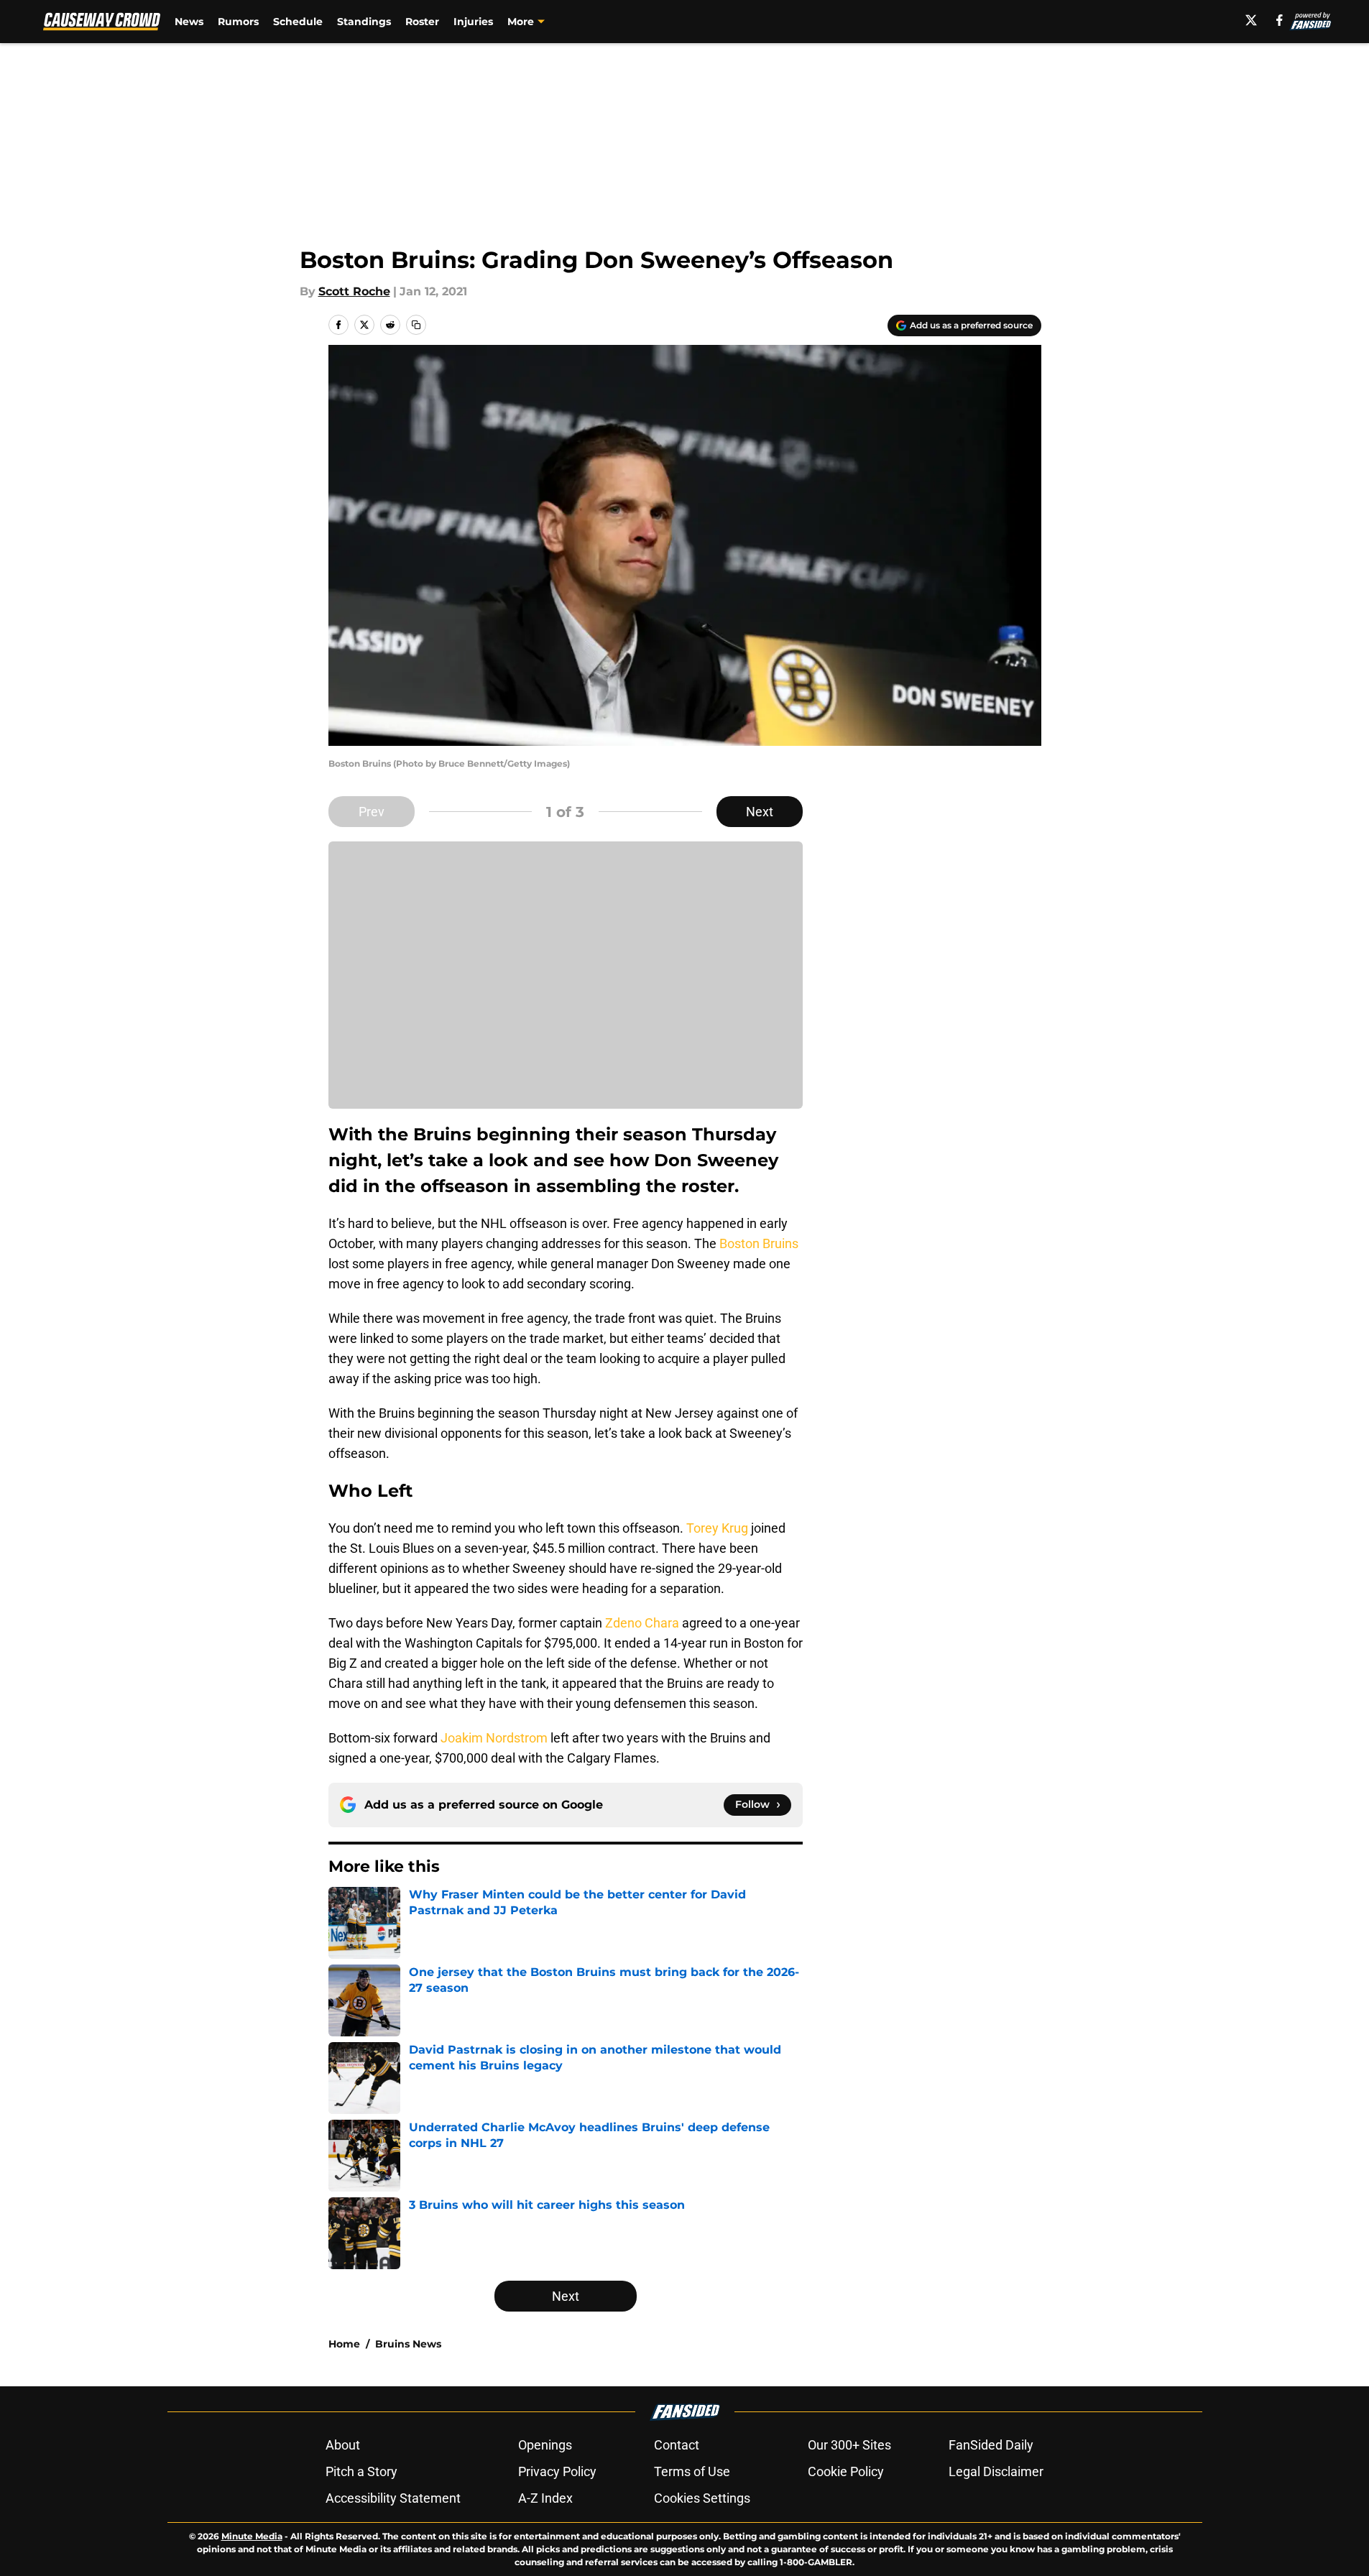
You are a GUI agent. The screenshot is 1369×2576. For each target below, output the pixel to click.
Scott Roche (354, 291)
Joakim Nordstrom (494, 1738)
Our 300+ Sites (849, 2445)
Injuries (473, 22)
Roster (422, 22)
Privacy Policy (557, 2471)
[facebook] (1280, 20)
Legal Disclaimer (996, 2471)
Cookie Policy (846, 2471)
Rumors (238, 22)
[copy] (416, 325)
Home (344, 2344)
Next (760, 812)
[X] (1251, 20)
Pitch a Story (361, 2471)
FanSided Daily (991, 2445)
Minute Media (252, 2536)
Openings (545, 2445)
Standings (364, 22)
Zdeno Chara (642, 1623)
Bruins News (408, 2344)
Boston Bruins (759, 1243)
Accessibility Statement (393, 2498)
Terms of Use (692, 2471)
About (343, 2445)
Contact (677, 2445)
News (189, 22)
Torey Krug (717, 1528)
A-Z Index (545, 2498)
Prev (372, 812)
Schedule (298, 22)
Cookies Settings (702, 2498)
